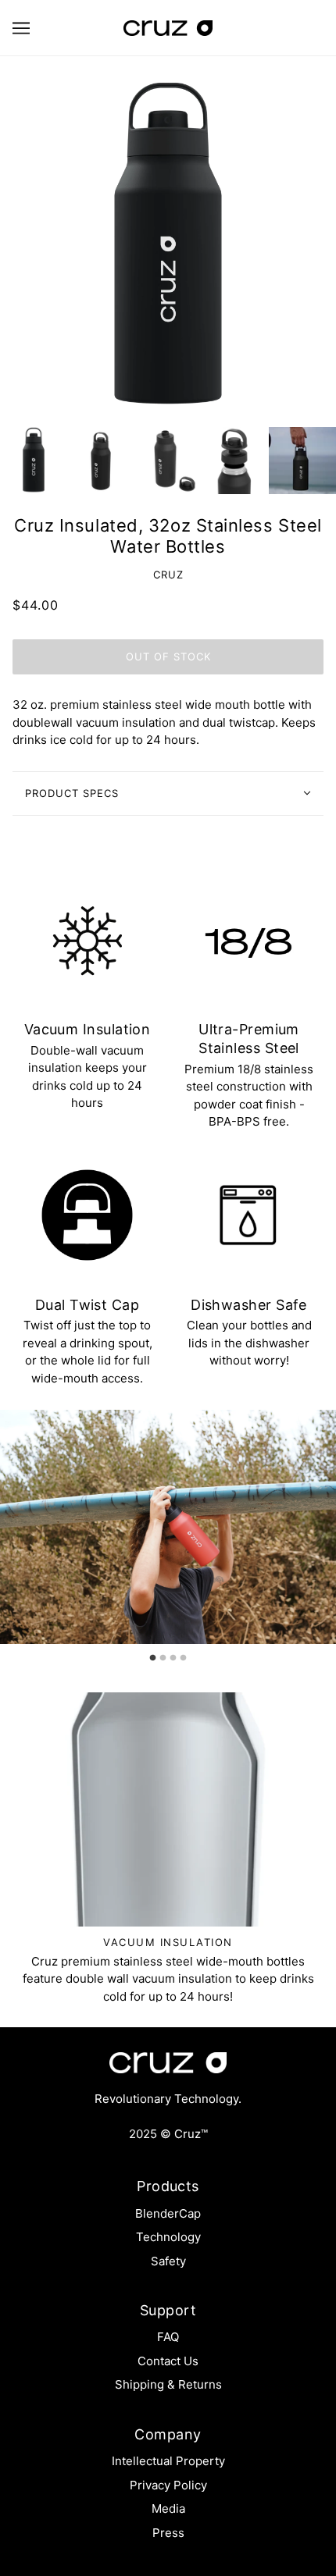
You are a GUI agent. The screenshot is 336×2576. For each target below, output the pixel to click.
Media (168, 2508)
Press (168, 2533)
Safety (168, 2261)
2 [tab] (163, 1654)
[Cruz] (168, 27)
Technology (168, 2237)
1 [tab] (153, 1654)
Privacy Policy (168, 2485)
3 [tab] (173, 1654)
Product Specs (72, 793)
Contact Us (168, 2361)
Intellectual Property (168, 2461)
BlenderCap (168, 2213)
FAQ (168, 2337)
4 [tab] (184, 1654)
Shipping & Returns (168, 2384)
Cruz (168, 575)
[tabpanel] (168, 1527)
